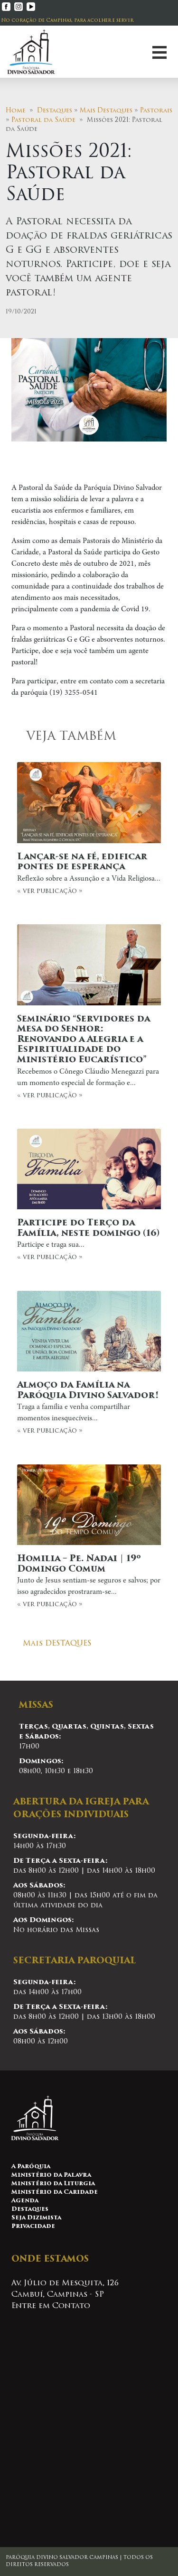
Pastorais (156, 111)
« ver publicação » (89, 874)
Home (16, 111)
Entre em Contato (51, 2306)
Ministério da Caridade (55, 2192)
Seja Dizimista (36, 2218)
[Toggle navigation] (159, 52)
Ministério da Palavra (51, 2175)
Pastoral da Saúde (43, 120)
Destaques (55, 111)
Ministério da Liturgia (53, 2184)
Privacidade (33, 2226)
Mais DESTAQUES (57, 1644)
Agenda (25, 2201)
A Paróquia (31, 2167)
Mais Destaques (106, 111)
